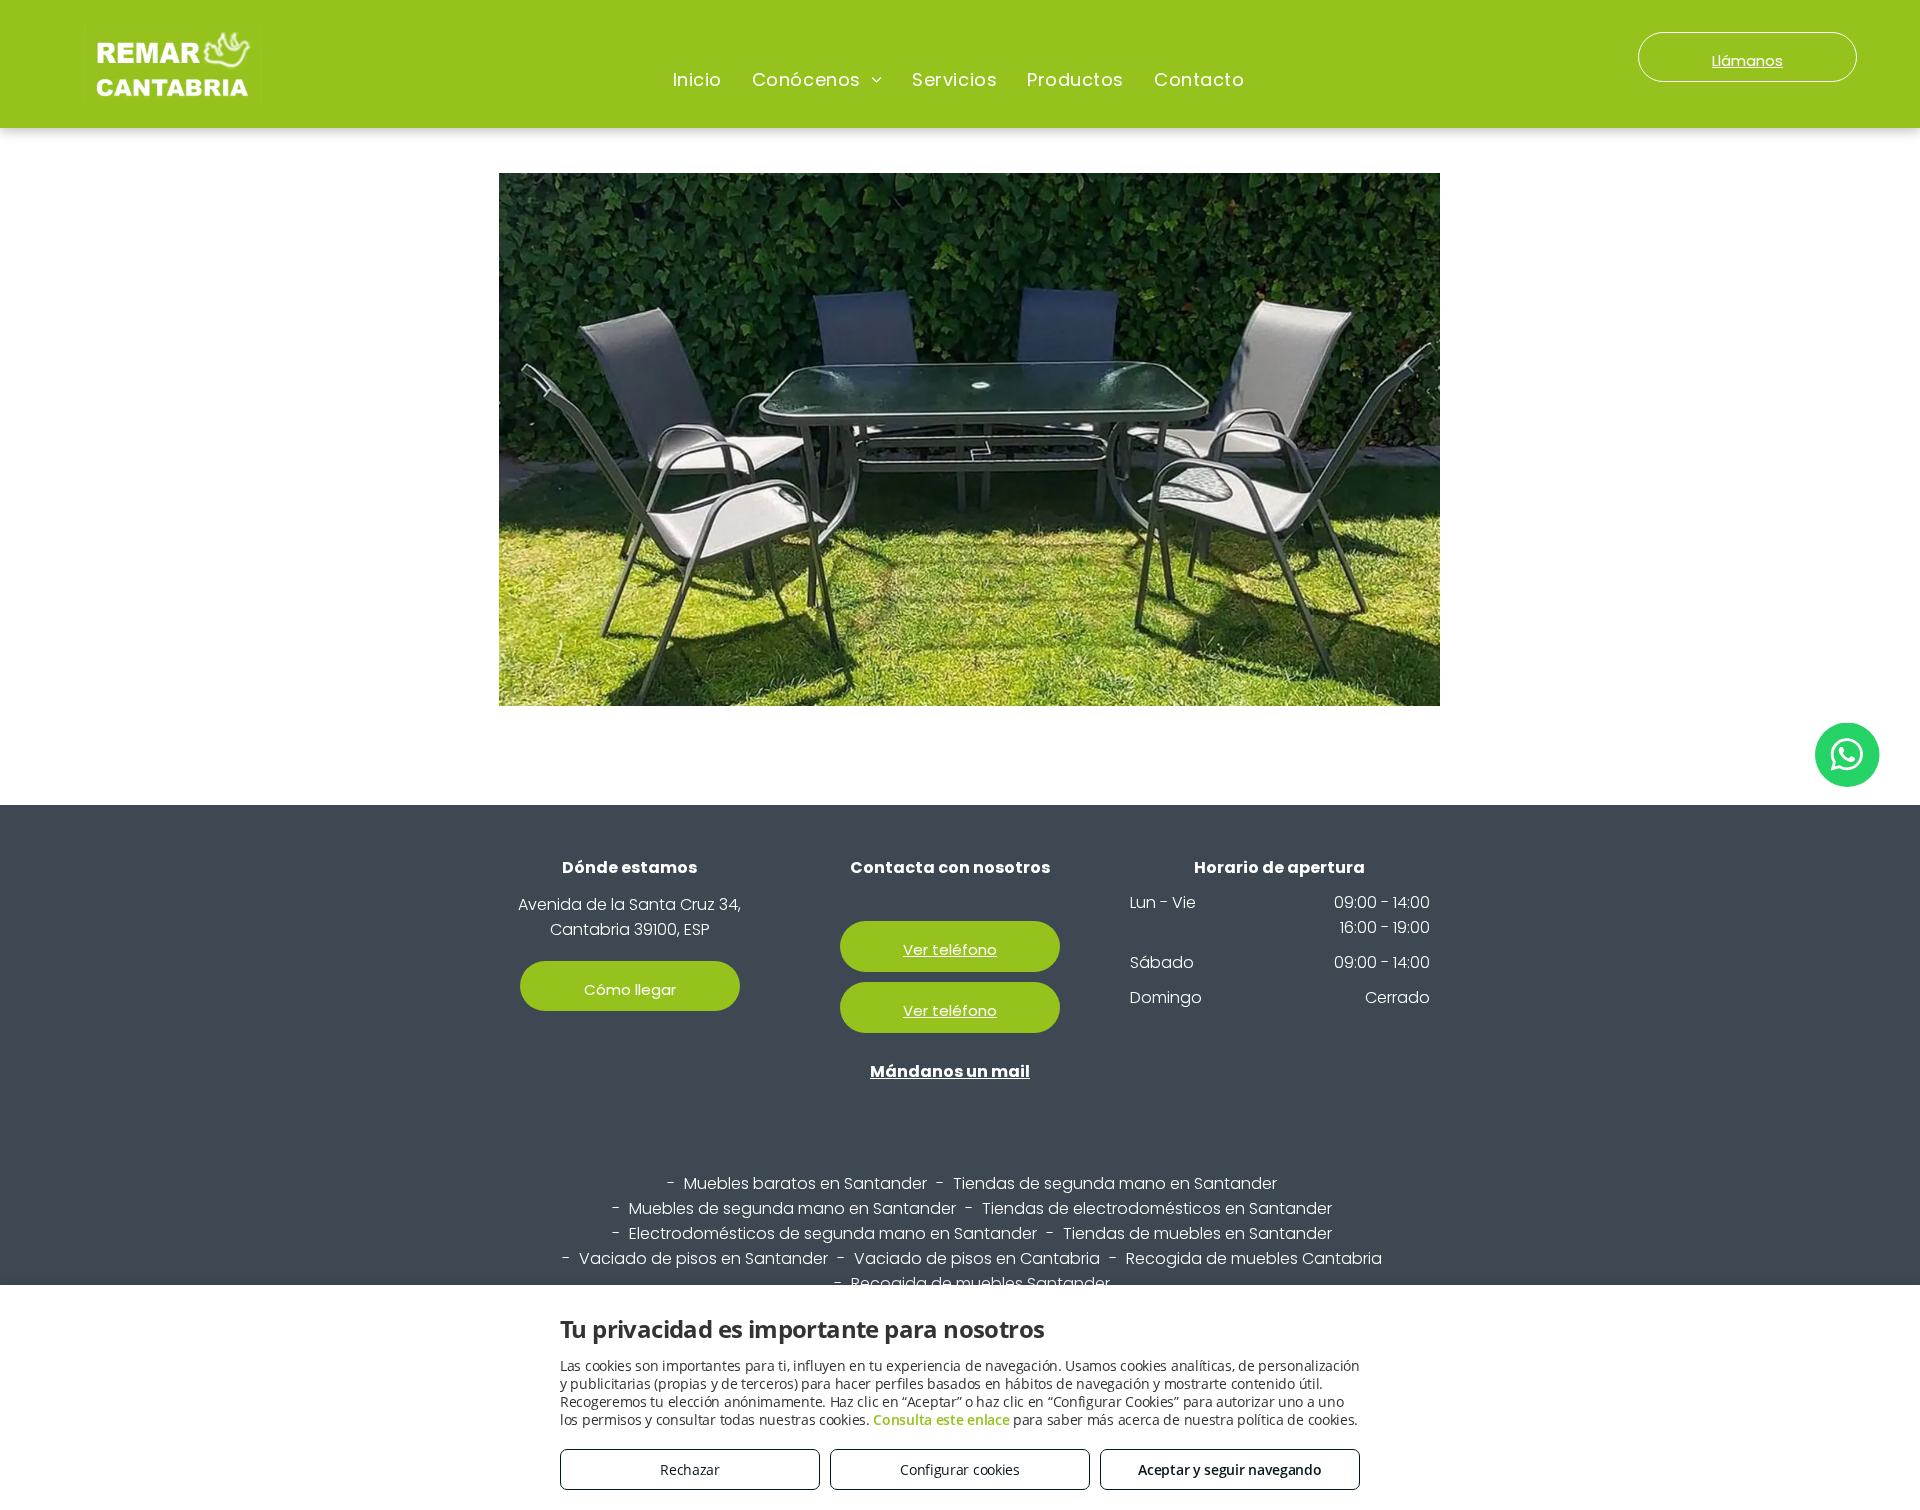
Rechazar (690, 1469)
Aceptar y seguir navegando (1229, 1469)
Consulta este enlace (941, 1419)
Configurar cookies (960, 1469)
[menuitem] (697, 80)
